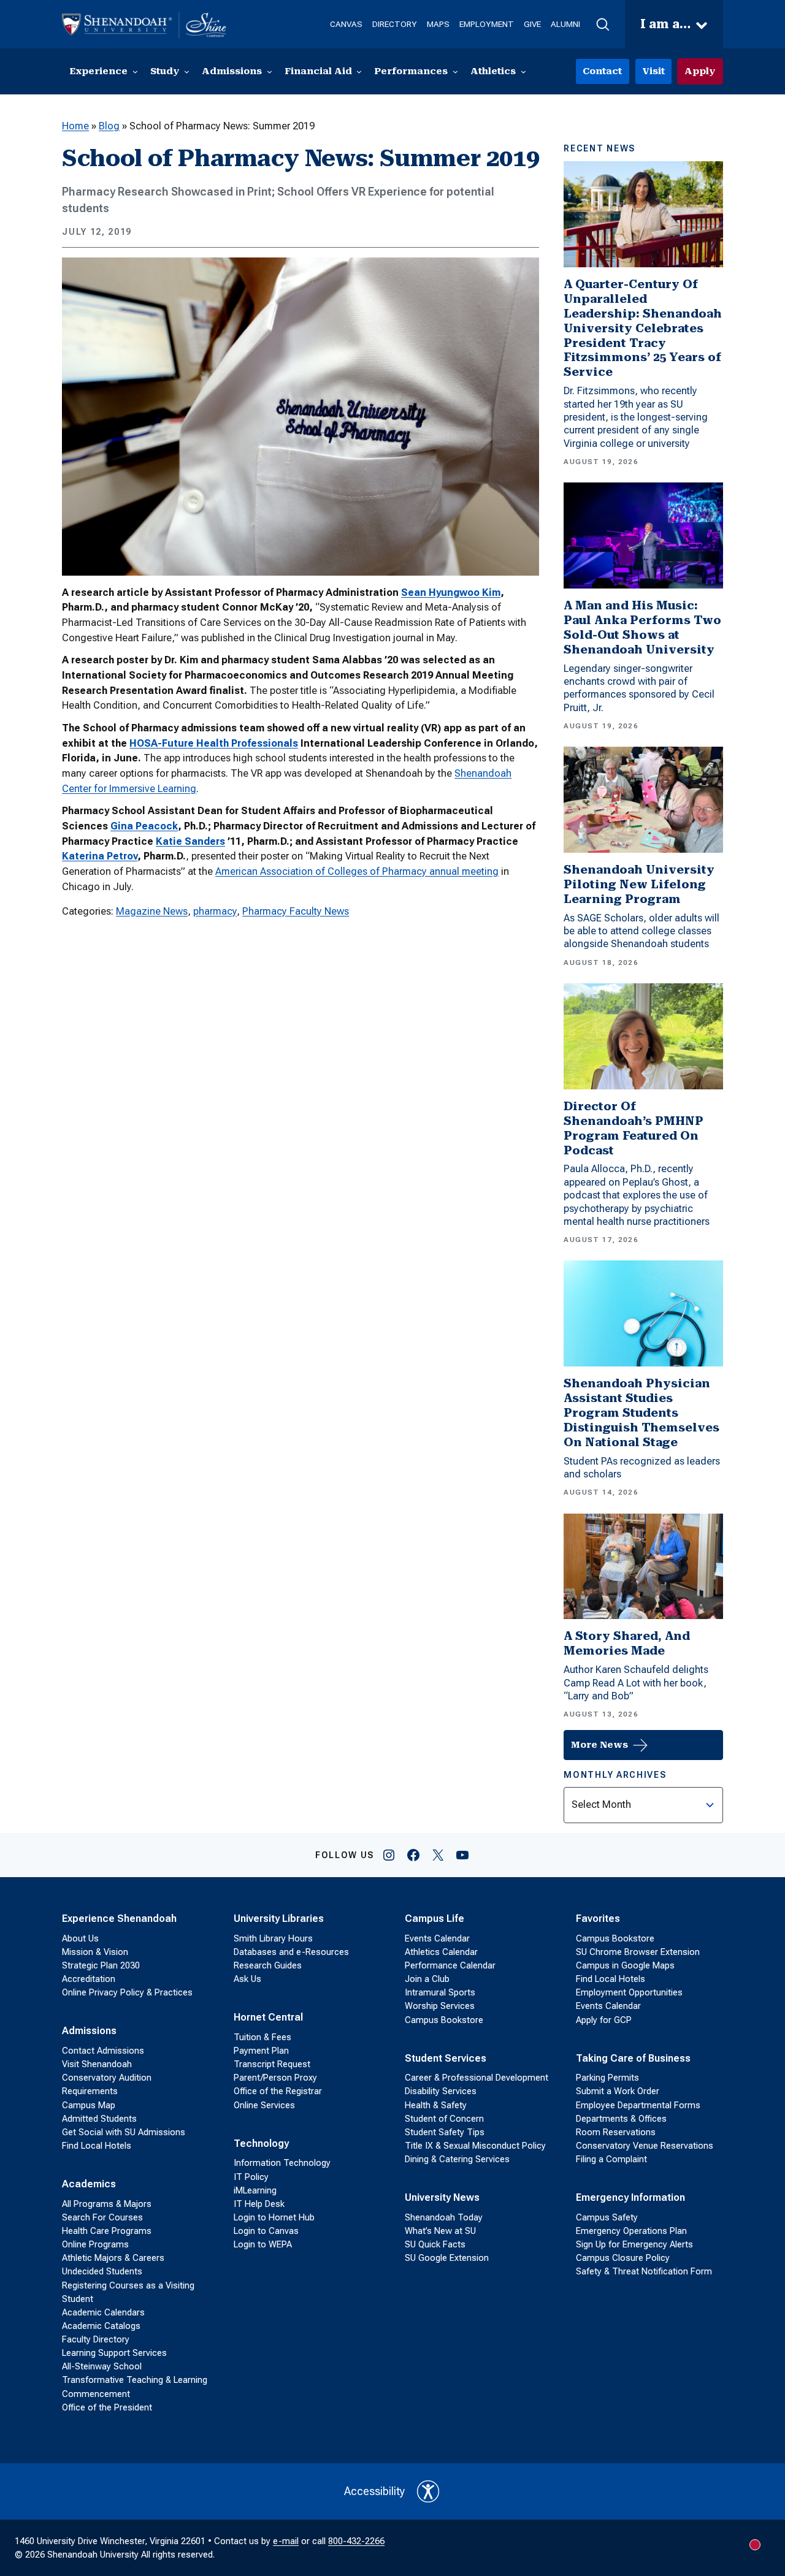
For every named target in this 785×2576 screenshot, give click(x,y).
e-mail (286, 2541)
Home (75, 126)
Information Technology (282, 2163)
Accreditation (89, 1979)
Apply (700, 71)
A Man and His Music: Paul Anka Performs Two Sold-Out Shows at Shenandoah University (642, 627)
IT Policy (251, 2177)
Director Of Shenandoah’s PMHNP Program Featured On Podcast (634, 1128)
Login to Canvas (266, 2231)
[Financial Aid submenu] (359, 71)
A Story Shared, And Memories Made (627, 1643)
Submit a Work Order (618, 2091)
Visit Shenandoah (97, 2064)
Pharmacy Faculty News (296, 911)
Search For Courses (102, 2217)
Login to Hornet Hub (274, 2217)
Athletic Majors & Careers (113, 2258)
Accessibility (374, 2491)
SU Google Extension (447, 2258)
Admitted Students (99, 2119)
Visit (653, 71)
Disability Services (441, 2091)
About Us (80, 1938)
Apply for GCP (604, 2020)
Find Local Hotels (97, 2146)
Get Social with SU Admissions (124, 2132)
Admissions (89, 2031)
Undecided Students (102, 2271)
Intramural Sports (440, 1992)
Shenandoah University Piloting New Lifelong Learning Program (639, 884)
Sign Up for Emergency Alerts (634, 2244)
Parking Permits (607, 2078)
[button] (603, 25)
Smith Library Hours (273, 1938)
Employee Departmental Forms (638, 2105)
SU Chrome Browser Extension (638, 1952)
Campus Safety (607, 2217)
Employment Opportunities (629, 1992)
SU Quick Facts (435, 2244)
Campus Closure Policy (623, 2258)
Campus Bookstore (444, 2020)
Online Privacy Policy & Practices (127, 1992)
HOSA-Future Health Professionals (214, 743)
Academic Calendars (103, 2312)
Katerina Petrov (100, 856)
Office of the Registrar (278, 2091)
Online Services (264, 2105)
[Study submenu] (187, 71)
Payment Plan (261, 2051)
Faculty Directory (96, 2339)
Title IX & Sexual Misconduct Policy (475, 2146)
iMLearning (255, 2190)
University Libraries (279, 1919)
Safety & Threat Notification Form (644, 2271)
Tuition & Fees (262, 2037)
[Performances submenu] (455, 71)
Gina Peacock (144, 826)
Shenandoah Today (444, 2217)
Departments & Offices (621, 2119)
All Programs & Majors (107, 2204)
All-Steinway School (102, 2366)
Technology (261, 2143)
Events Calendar (437, 1938)
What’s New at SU (440, 2231)
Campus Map (89, 2105)
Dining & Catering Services (457, 2159)
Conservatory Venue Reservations (645, 2146)
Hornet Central (268, 2017)
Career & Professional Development (477, 2078)
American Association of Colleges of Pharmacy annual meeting (357, 871)
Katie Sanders (190, 841)
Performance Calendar (450, 1965)
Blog (109, 126)
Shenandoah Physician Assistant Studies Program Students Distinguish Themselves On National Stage (641, 1413)
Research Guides (268, 1965)
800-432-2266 (356, 2541)
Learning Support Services (114, 2353)
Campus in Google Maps (625, 1965)
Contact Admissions (103, 2051)
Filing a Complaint (611, 2159)
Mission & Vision (95, 1952)
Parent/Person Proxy (275, 2078)
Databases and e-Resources (291, 1952)
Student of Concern (444, 2119)
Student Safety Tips (445, 2132)
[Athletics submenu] (523, 71)
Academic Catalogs (101, 2326)
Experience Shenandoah (119, 1919)
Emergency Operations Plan (631, 2231)
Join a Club (427, 1979)
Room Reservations (616, 2132)
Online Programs (95, 2244)
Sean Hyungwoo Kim (451, 593)
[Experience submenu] (135, 71)
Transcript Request (272, 2064)
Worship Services (440, 2006)
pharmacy (215, 911)
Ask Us (247, 1979)
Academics (89, 2184)
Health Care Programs (107, 2231)
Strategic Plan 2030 (101, 1965)
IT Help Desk (259, 2204)
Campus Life (435, 1919)
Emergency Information (630, 2197)
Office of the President (107, 2407)
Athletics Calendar (441, 1952)
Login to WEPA (263, 2244)
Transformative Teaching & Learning (135, 2380)
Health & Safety (436, 2105)
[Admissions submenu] (270, 71)
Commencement (96, 2394)
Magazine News (152, 911)
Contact (602, 71)
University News (442, 2197)
